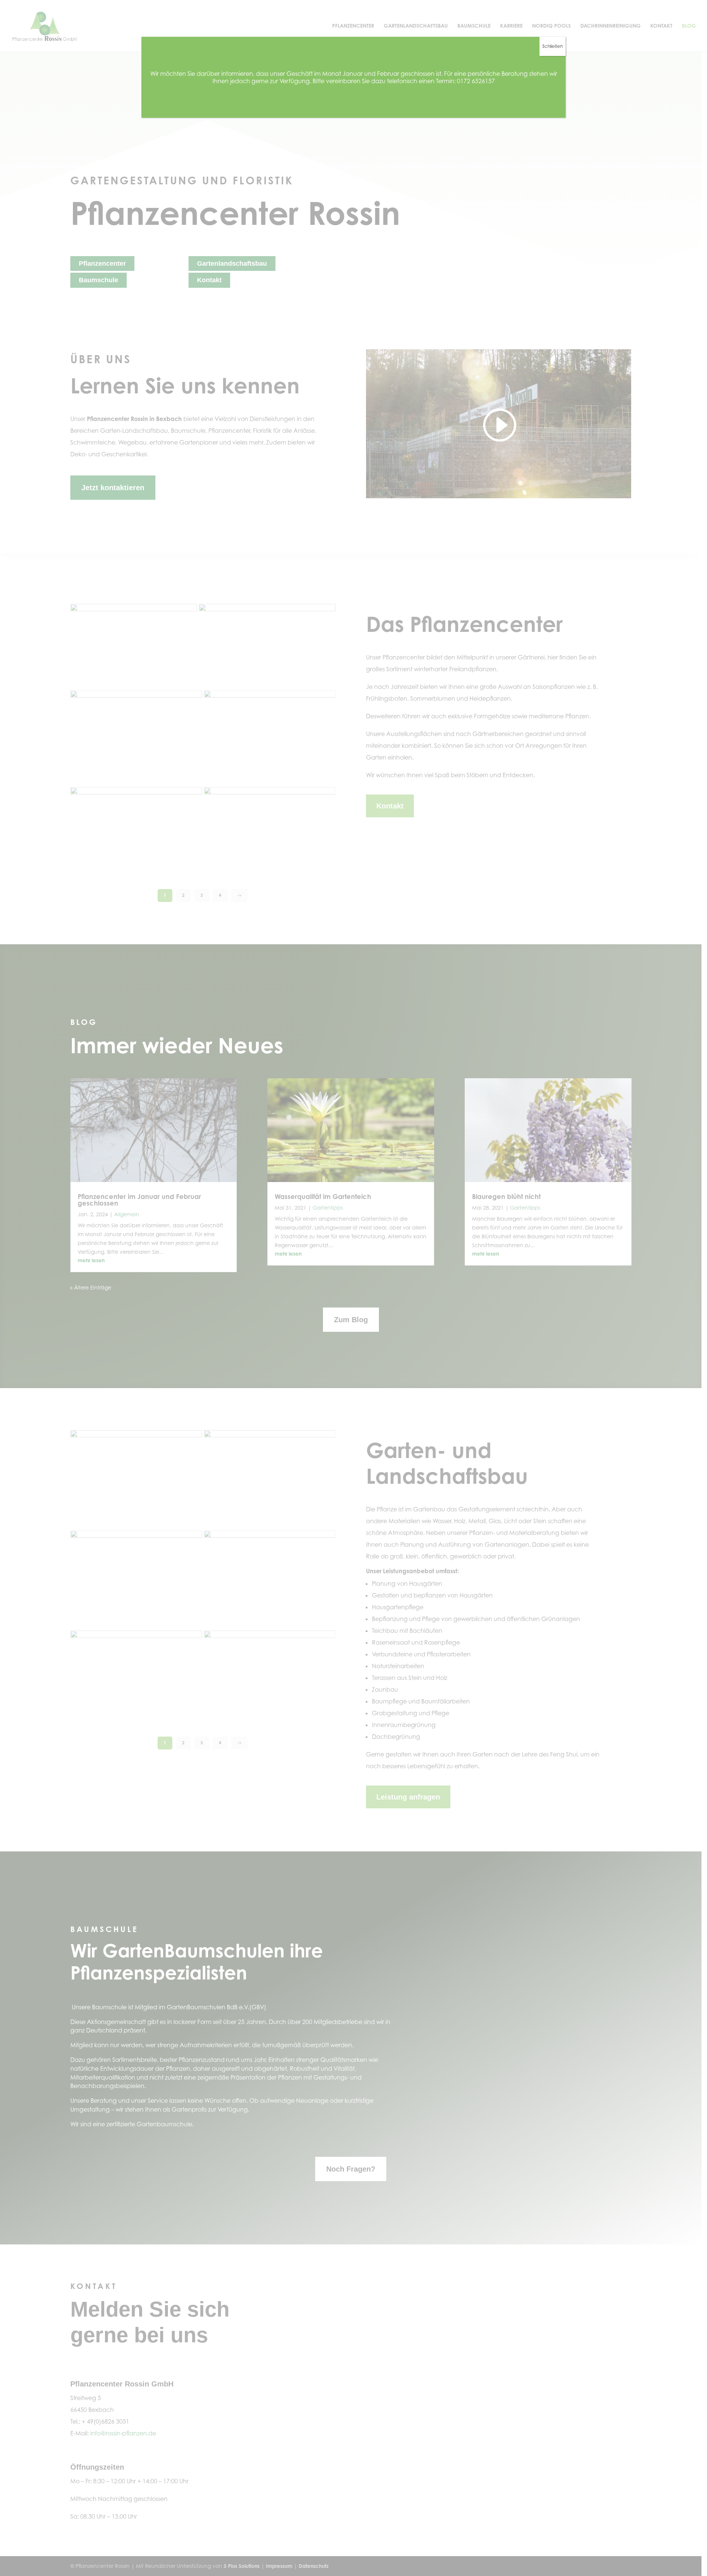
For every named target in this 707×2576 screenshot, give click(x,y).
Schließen (553, 46)
